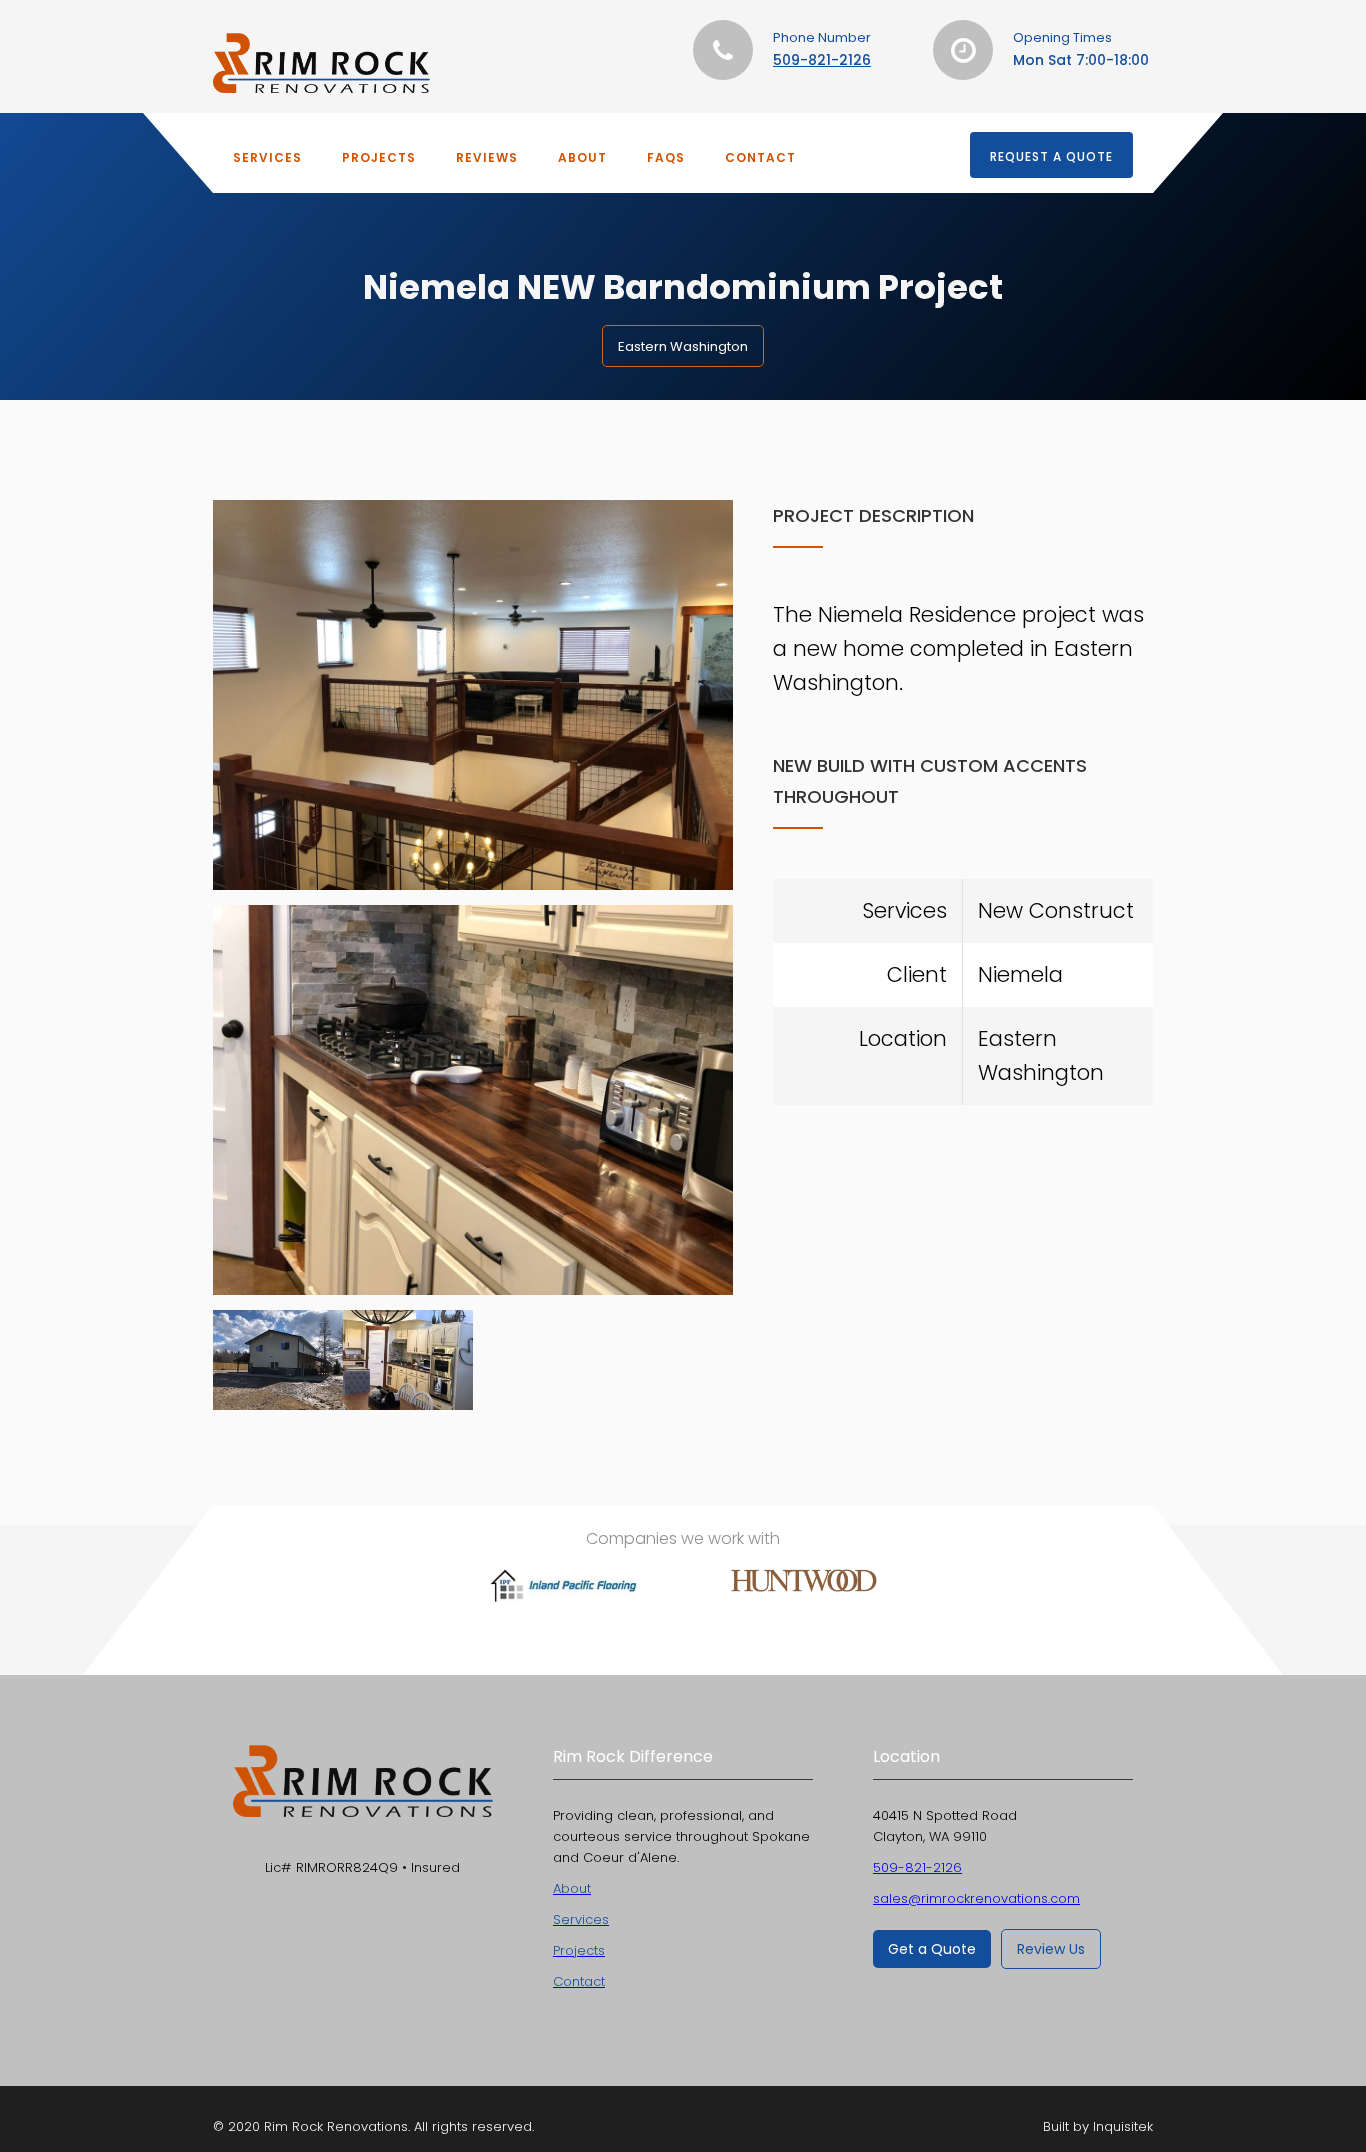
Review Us (1051, 1949)
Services (267, 157)
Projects (379, 157)
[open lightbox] (473, 695)
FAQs (666, 157)
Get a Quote (932, 1949)
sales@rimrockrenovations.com (976, 1898)
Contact (760, 157)
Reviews (487, 157)
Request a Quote (1051, 156)
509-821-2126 (822, 60)
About (582, 157)
